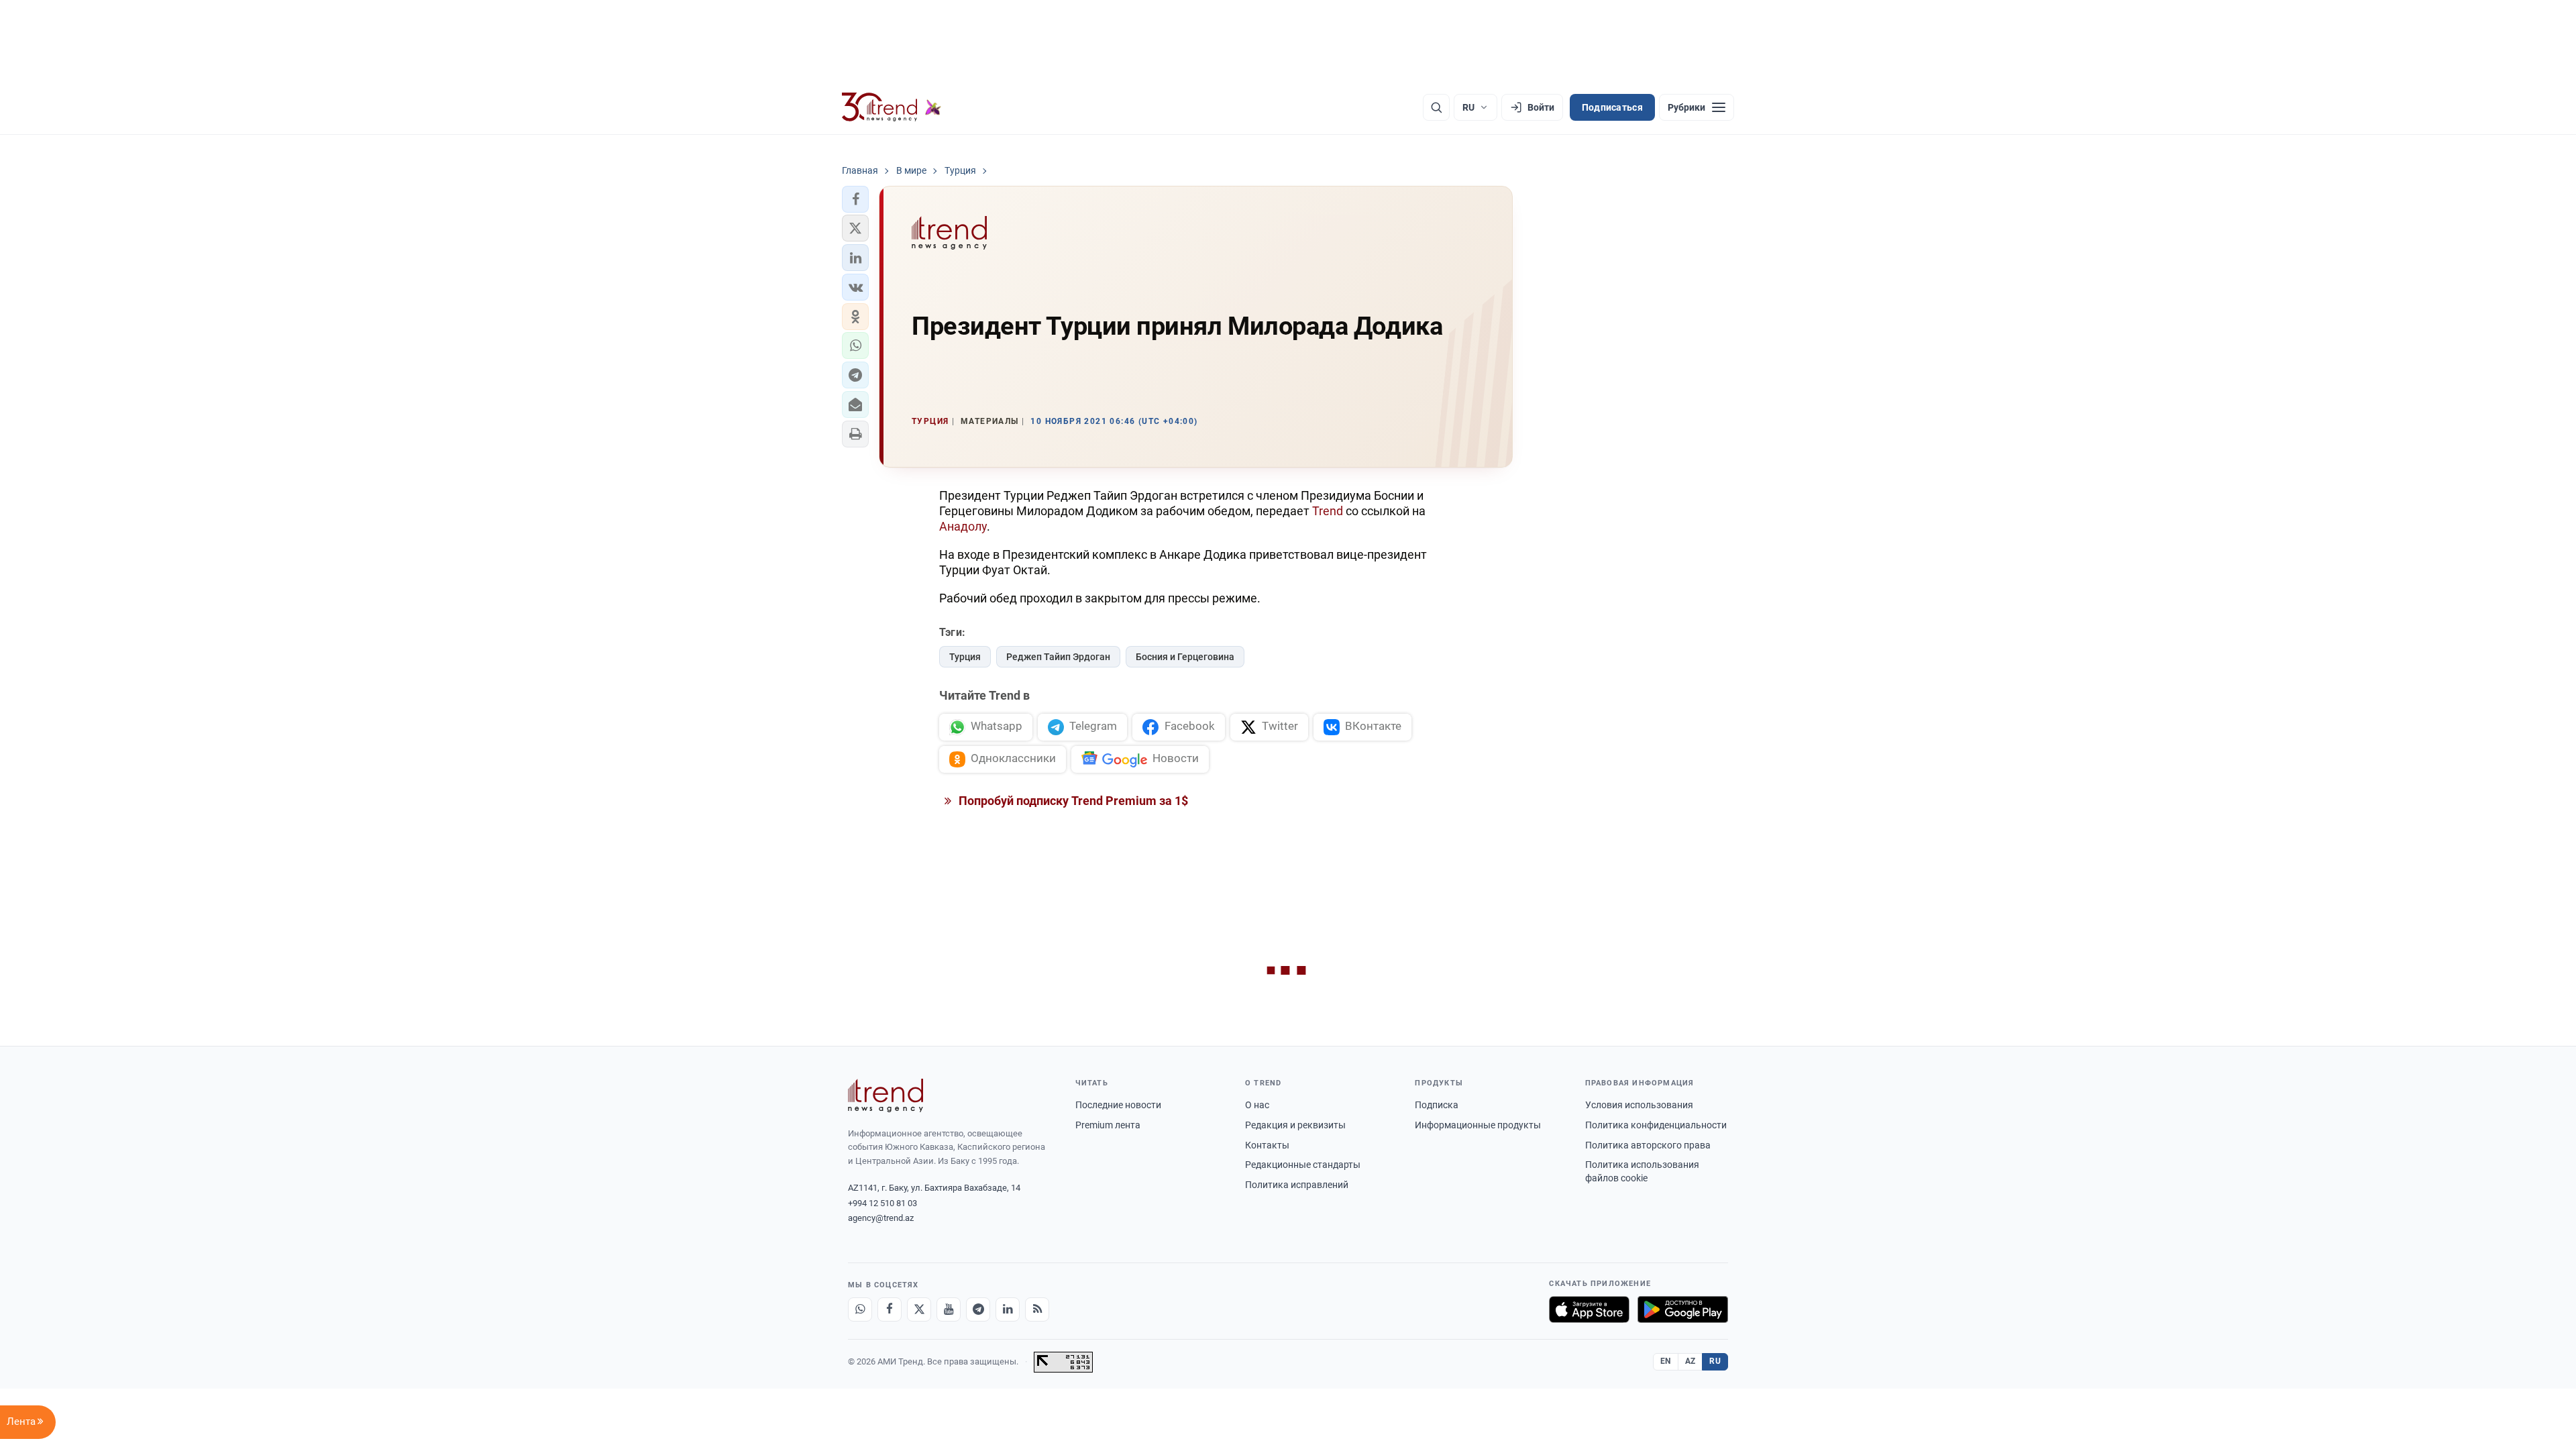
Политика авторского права (1648, 1145)
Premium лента (1108, 1125)
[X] (919, 1309)
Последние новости (1118, 1105)
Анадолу (963, 526)
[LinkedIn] (1008, 1309)
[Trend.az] (892, 107)
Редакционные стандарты (1303, 1165)
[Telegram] (978, 1309)
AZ (1690, 1361)
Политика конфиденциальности (1656, 1125)
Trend (1329, 511)
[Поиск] (1436, 107)
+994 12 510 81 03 (882, 1203)
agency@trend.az (881, 1218)
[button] (855, 199)
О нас (1257, 1105)
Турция (965, 657)
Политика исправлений (1297, 1185)
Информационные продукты (1478, 1125)
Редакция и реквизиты (1295, 1125)
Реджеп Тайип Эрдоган (1058, 657)
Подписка (1437, 1105)
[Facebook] (890, 1309)
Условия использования (1639, 1105)
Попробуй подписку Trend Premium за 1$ (1072, 801)
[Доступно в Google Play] (1683, 1309)
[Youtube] (949, 1309)
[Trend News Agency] (885, 1095)
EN (1666, 1361)
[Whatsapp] (860, 1309)
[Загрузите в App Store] (1589, 1309)
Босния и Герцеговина (1185, 657)
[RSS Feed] (1037, 1309)
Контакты (1267, 1145)
